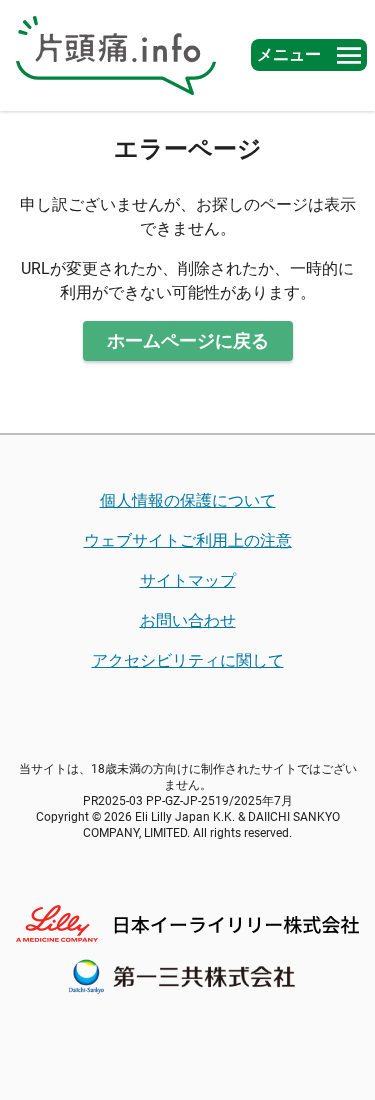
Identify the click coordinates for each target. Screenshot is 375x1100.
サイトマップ (188, 580)
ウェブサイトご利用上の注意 (188, 540)
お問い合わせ (188, 620)
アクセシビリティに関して (188, 660)
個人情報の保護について (188, 500)
